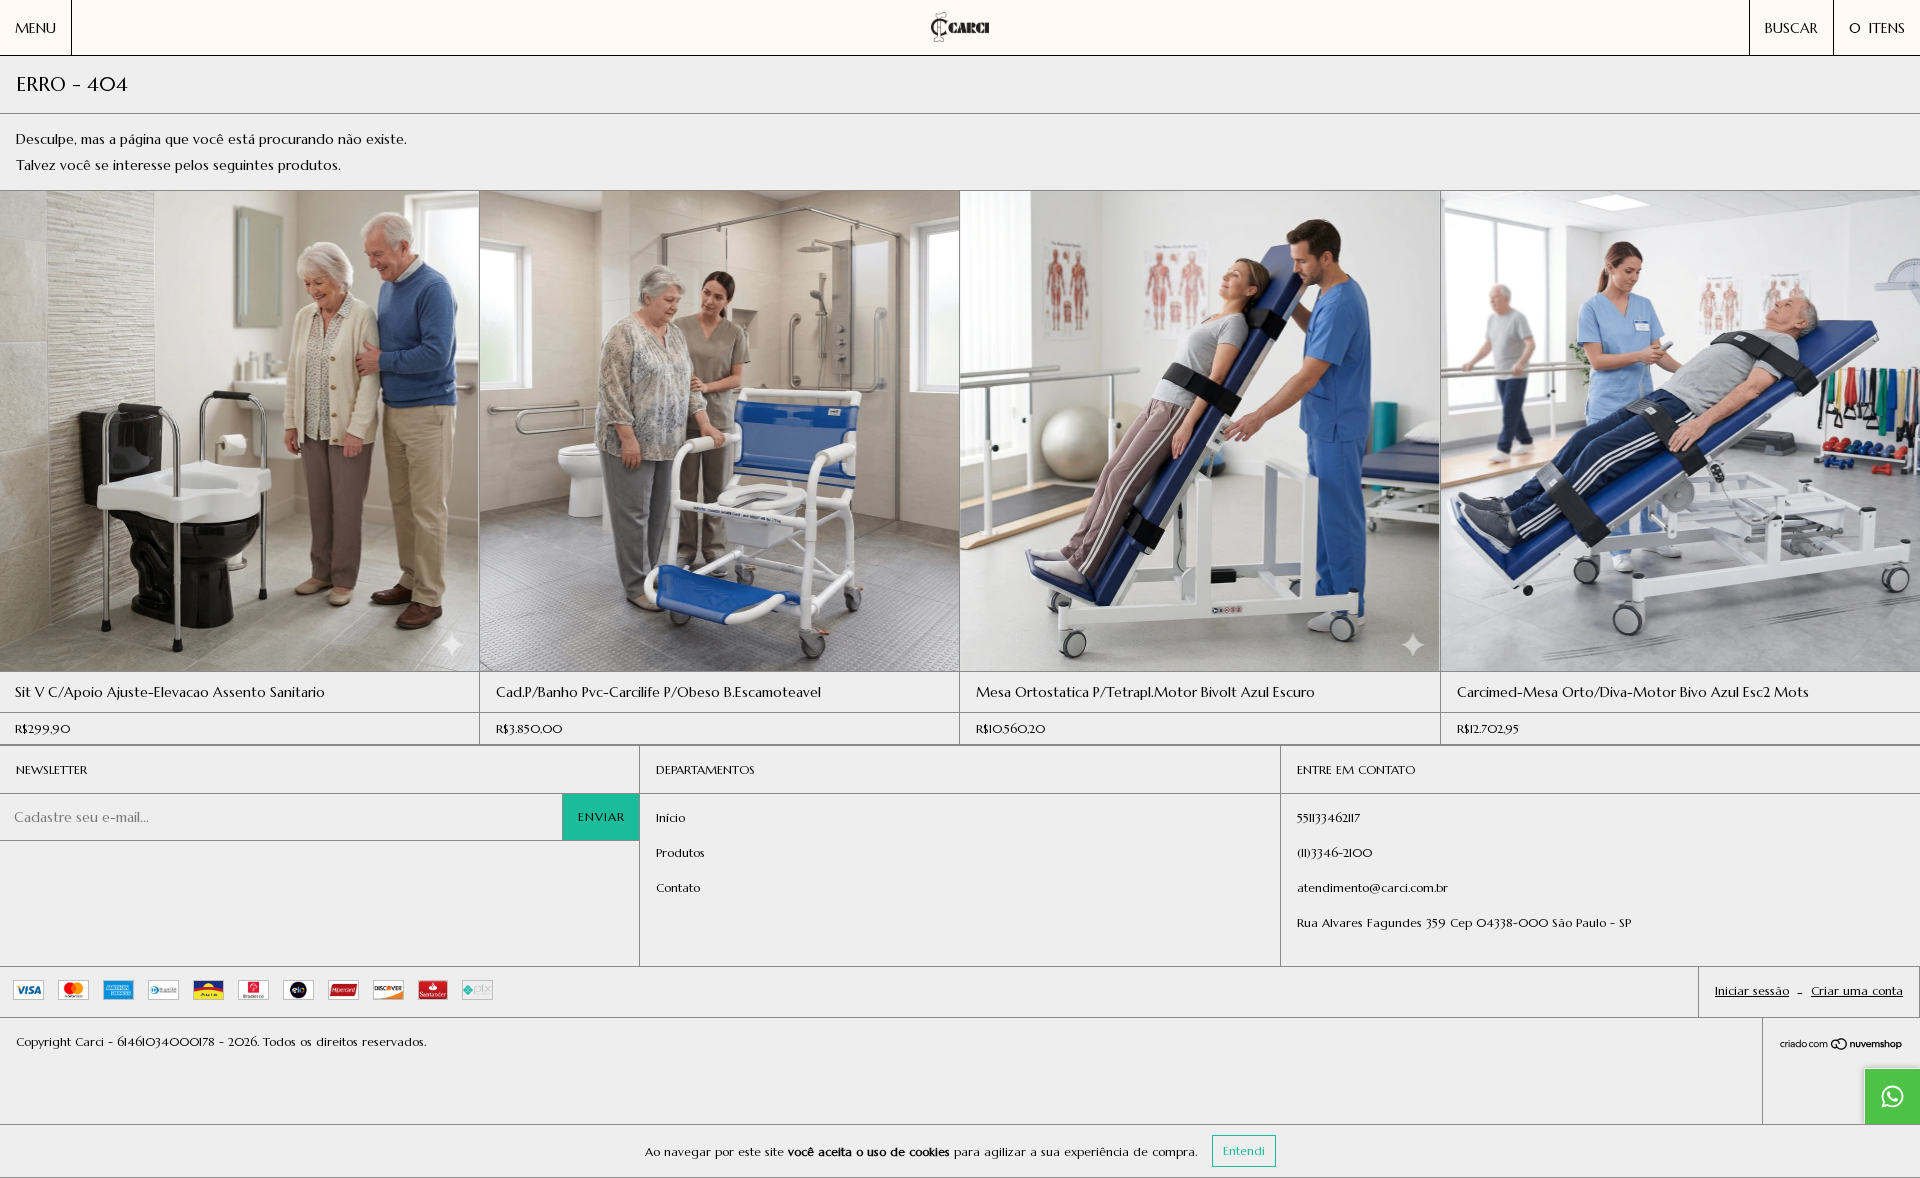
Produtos (680, 852)
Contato (678, 887)
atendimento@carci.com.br (1372, 887)
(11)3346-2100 (1334, 852)
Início (670, 817)
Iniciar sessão (1752, 990)
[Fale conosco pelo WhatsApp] (1892, 1096)
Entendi (1244, 1150)
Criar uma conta (1857, 990)
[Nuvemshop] (1841, 1046)
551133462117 (1328, 817)
